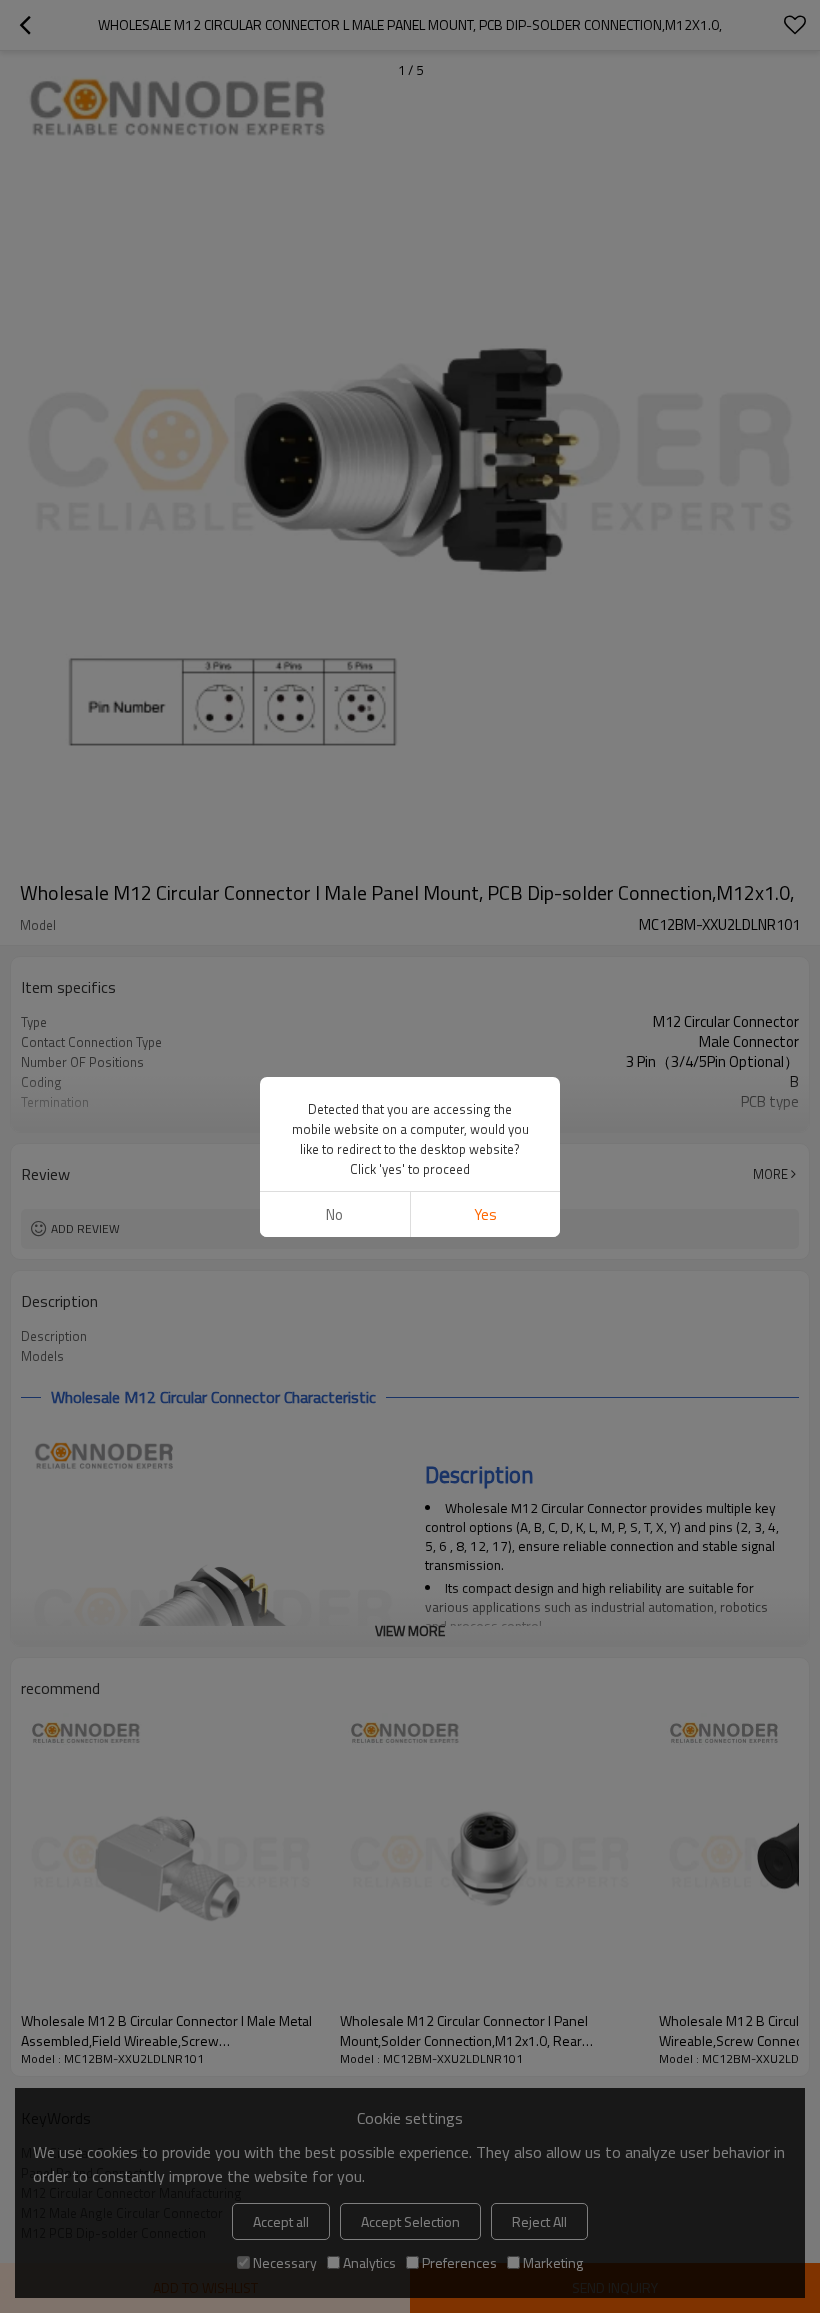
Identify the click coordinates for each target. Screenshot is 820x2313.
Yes (485, 1214)
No (334, 1214)
